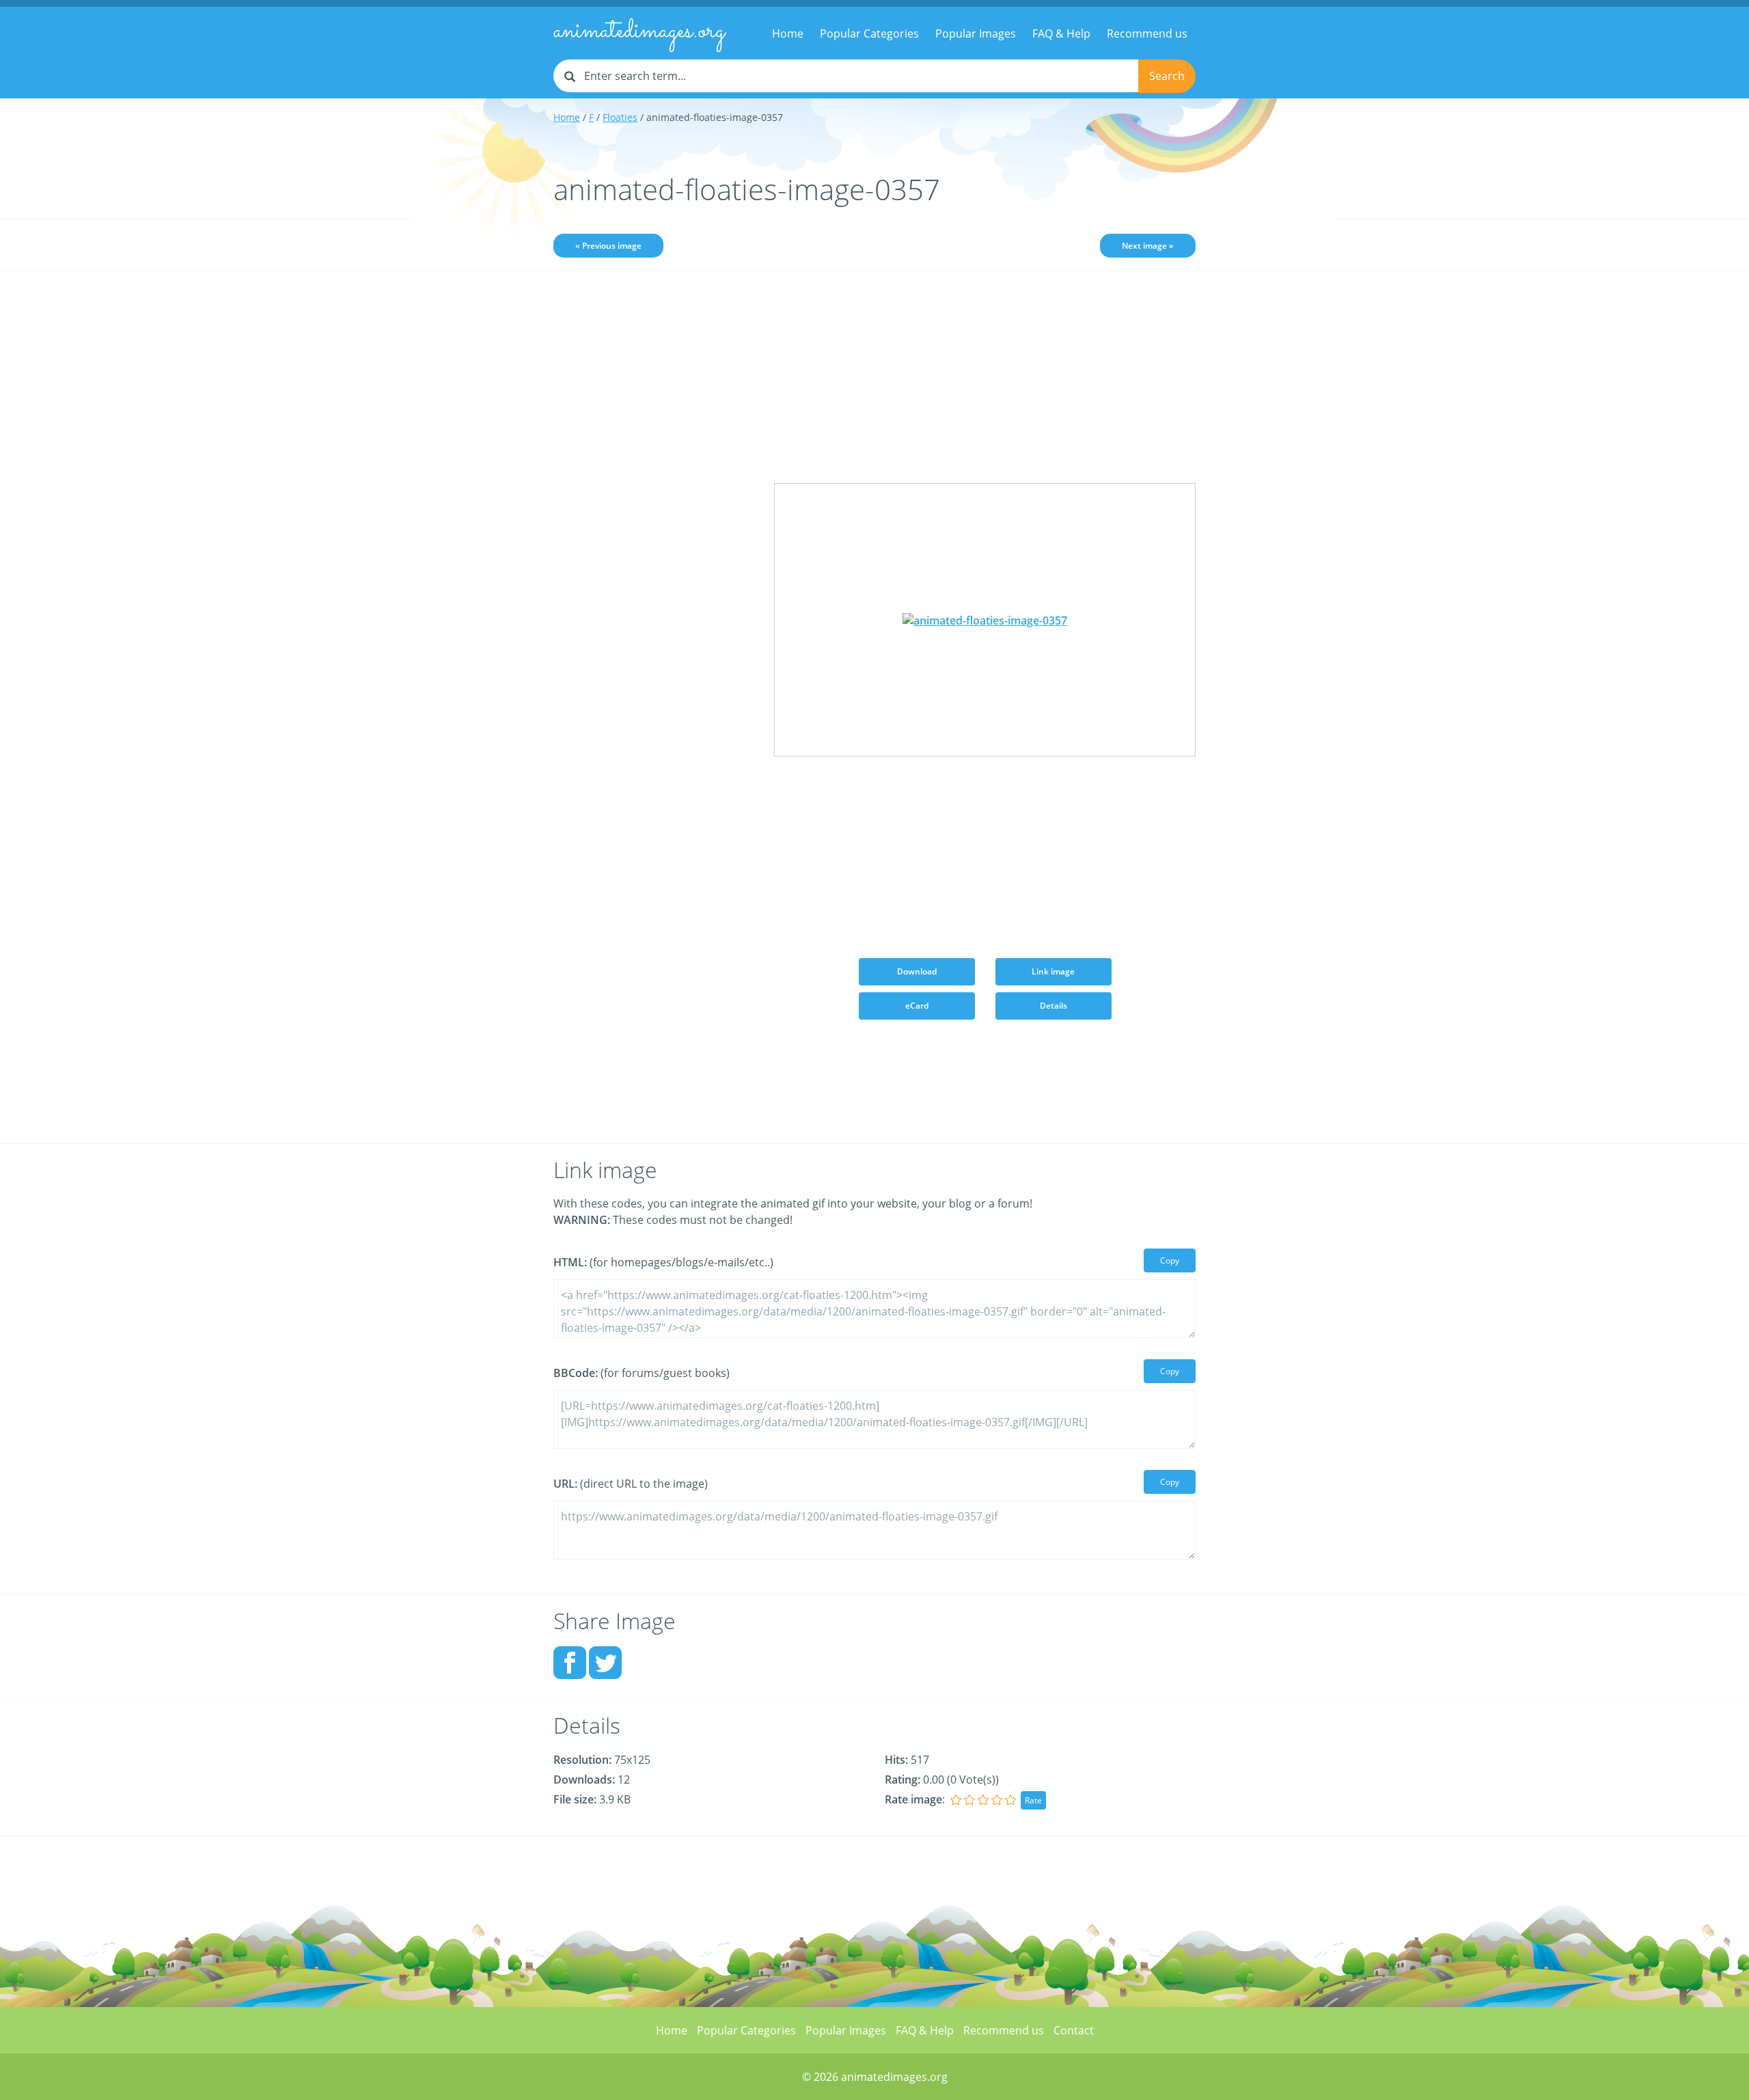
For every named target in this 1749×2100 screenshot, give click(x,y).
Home (788, 33)
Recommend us (1147, 33)
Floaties (620, 117)
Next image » (1148, 246)
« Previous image (608, 246)
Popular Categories (869, 33)
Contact (1074, 2030)
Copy (1170, 1260)
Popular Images (976, 33)
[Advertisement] (653, 497)
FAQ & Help (1061, 33)
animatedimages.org (639, 31)
